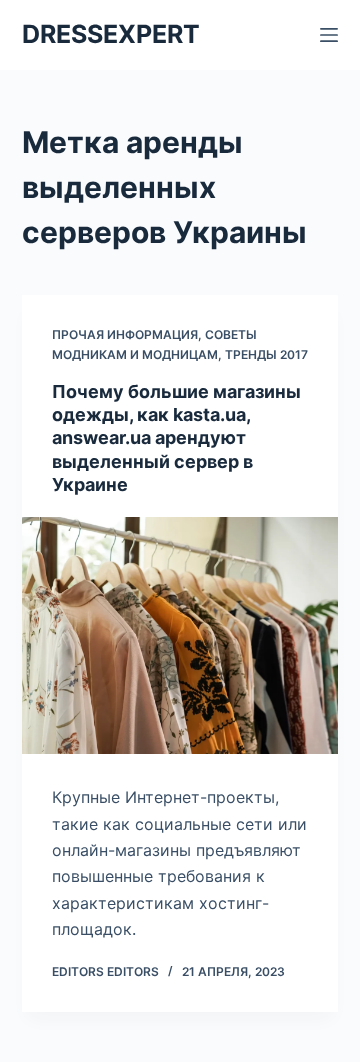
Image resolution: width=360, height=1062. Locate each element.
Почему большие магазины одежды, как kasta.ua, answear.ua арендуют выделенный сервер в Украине (176, 438)
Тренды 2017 (266, 354)
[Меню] (329, 35)
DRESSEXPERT (111, 34)
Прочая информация (125, 334)
